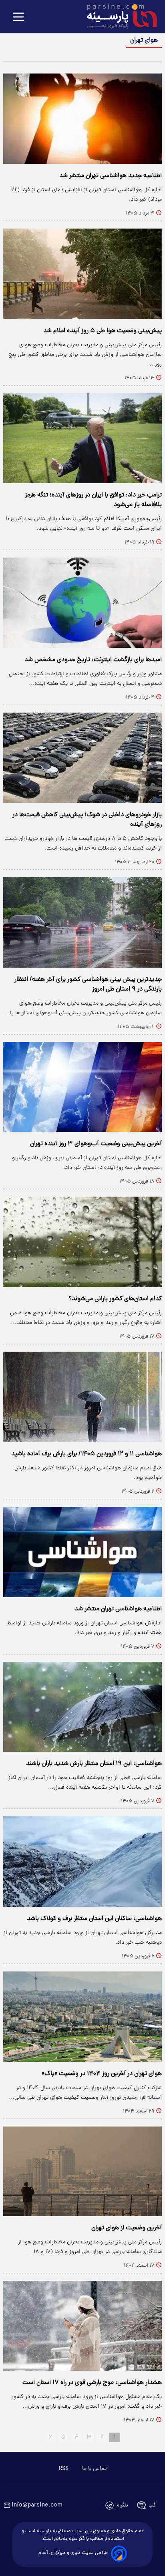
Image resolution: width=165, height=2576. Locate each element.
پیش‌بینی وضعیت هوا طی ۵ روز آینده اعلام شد (103, 331)
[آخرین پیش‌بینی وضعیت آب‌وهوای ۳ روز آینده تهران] (82, 1087)
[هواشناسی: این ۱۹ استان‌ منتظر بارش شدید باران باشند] (82, 1707)
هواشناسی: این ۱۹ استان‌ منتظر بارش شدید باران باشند (94, 1764)
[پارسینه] (118, 17)
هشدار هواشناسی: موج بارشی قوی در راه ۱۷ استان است (92, 2383)
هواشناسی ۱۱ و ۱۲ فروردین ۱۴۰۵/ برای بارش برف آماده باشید (87, 1454)
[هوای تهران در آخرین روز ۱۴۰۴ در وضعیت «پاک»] (82, 2017)
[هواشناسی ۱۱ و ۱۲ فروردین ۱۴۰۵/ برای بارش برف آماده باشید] (82, 1397)
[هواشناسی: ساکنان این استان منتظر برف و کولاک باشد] (82, 1862)
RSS (64, 2469)
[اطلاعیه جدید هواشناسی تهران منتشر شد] (82, 119)
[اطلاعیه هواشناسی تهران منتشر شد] (82, 1552)
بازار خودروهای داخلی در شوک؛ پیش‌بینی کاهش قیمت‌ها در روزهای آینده (87, 820)
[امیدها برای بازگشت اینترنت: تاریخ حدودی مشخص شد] (82, 603)
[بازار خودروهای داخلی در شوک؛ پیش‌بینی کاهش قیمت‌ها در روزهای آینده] (82, 758)
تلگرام (122, 2506)
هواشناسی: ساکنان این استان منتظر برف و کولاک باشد (94, 1919)
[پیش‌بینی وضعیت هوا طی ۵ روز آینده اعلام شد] (82, 274)
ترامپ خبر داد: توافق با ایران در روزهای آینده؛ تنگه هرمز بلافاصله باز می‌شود (93, 500)
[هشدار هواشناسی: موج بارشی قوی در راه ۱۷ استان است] (82, 2326)
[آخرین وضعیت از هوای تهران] (82, 2171)
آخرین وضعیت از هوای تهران (127, 2228)
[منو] (18, 17)
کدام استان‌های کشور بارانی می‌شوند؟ (115, 1299)
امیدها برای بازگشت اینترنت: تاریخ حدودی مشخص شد (93, 660)
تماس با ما (94, 2469)
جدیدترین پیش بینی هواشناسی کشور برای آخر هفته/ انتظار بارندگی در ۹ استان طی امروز (88, 985)
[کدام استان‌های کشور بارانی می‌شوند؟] (82, 1242)
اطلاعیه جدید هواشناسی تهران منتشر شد (111, 176)
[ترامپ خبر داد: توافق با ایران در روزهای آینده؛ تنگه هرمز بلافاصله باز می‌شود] (82, 438)
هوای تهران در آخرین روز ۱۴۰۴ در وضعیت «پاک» (102, 2074)
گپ (152, 2506)
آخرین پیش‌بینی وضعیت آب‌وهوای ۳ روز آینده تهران (96, 1144)
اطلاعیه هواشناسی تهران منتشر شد (118, 1609)
